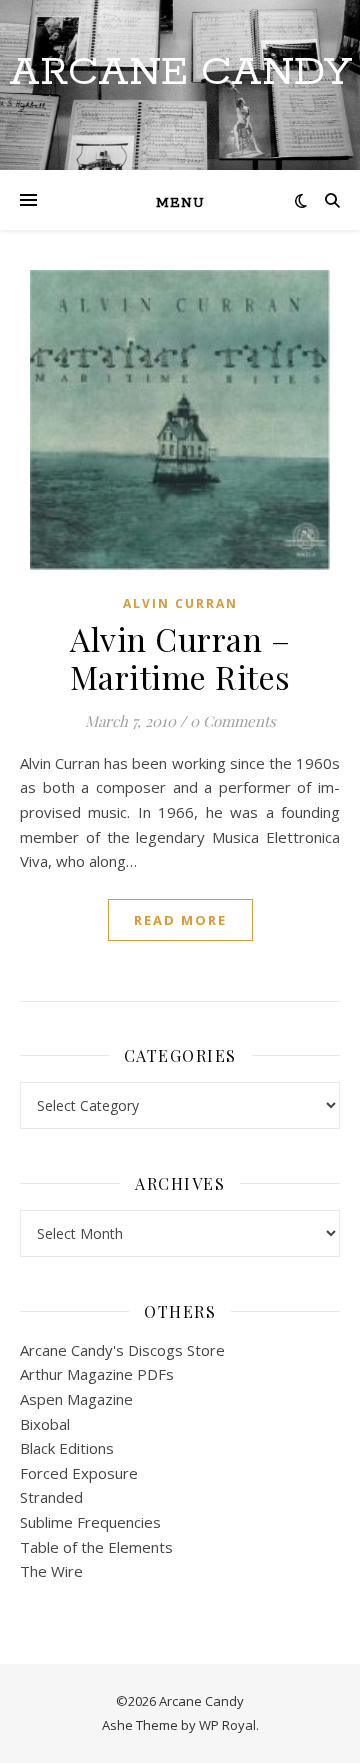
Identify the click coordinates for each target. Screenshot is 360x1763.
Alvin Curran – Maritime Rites (180, 657)
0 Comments (233, 721)
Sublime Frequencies (90, 1522)
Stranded (51, 1497)
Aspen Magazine (76, 1399)
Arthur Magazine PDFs (97, 1374)
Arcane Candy (180, 72)
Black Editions (67, 1448)
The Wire (51, 1571)
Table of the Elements (96, 1547)
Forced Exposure (79, 1473)
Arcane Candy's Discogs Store (122, 1350)
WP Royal (227, 1725)
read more (180, 920)
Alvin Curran (180, 603)
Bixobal (45, 1424)
